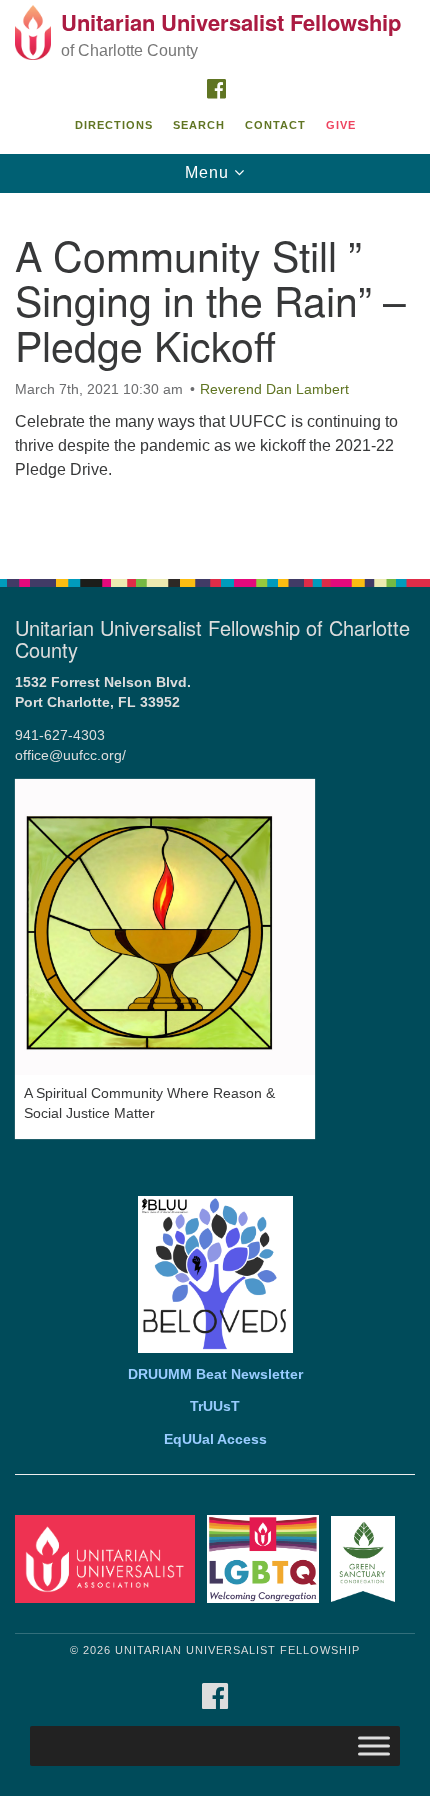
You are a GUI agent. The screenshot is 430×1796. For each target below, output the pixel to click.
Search (199, 125)
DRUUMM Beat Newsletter (215, 1374)
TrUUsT (215, 1406)
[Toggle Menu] (374, 1746)
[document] (215, 375)
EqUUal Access (215, 1439)
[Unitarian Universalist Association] (109, 1558)
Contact (275, 125)
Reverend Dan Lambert (274, 389)
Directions (114, 125)
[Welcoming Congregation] (267, 1558)
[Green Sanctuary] (367, 1558)
